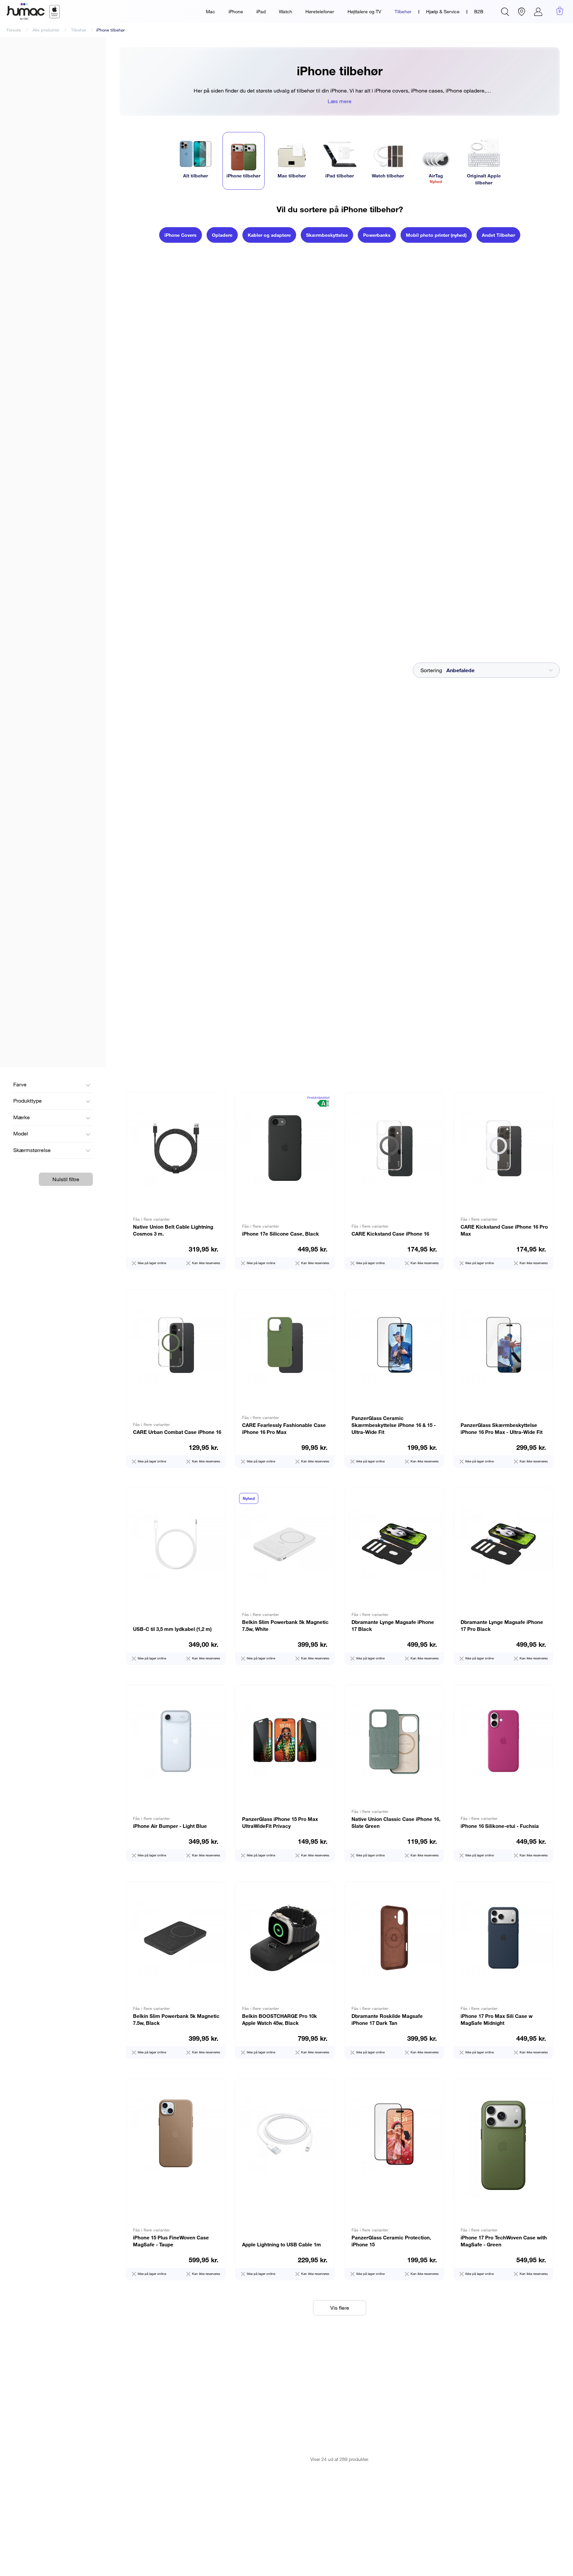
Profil (538, 12)
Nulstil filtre (66, 1179)
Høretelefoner (320, 11)
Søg (505, 12)
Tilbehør (403, 11)
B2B (479, 11)
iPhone (236, 11)
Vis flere (340, 2308)
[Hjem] (33, 12)
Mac (211, 11)
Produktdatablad (318, 1097)
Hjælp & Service (443, 11)
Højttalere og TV (364, 11)
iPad (261, 11)
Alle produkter (46, 30)
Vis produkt (176, 1181)
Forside (14, 30)
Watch (286, 11)
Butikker (522, 12)
